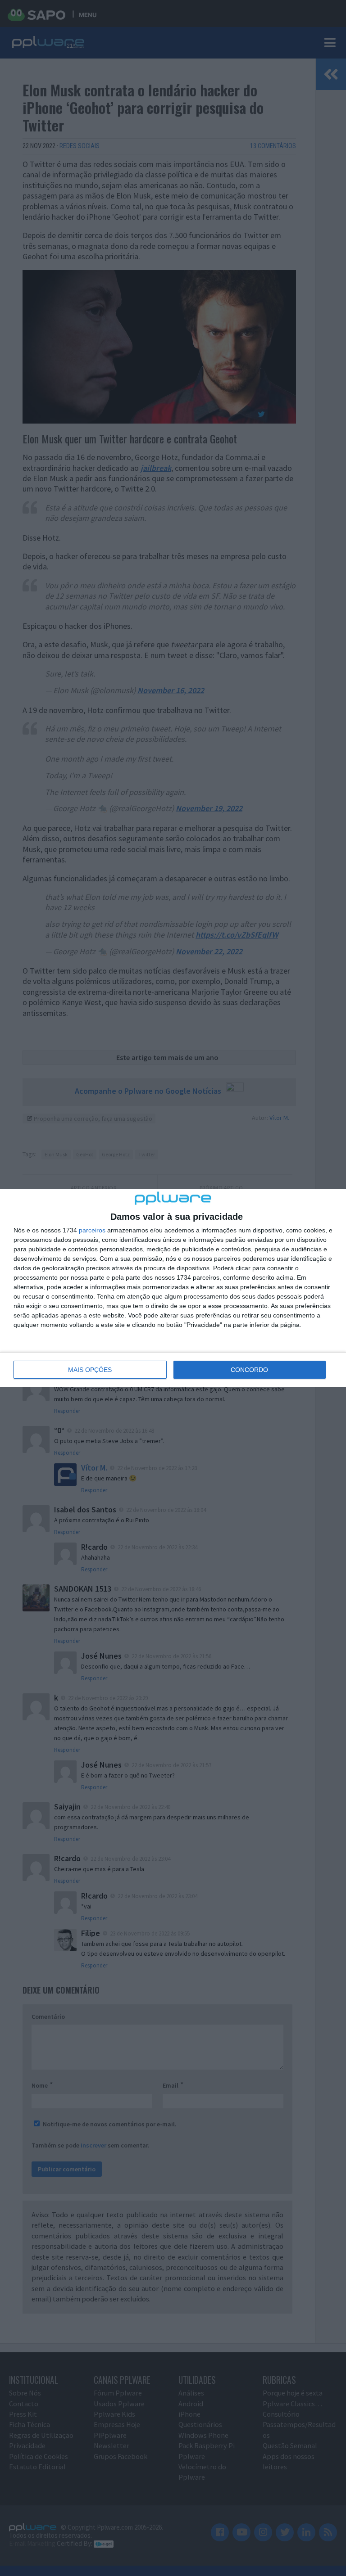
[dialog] (173, 1288)
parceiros (92, 1230)
